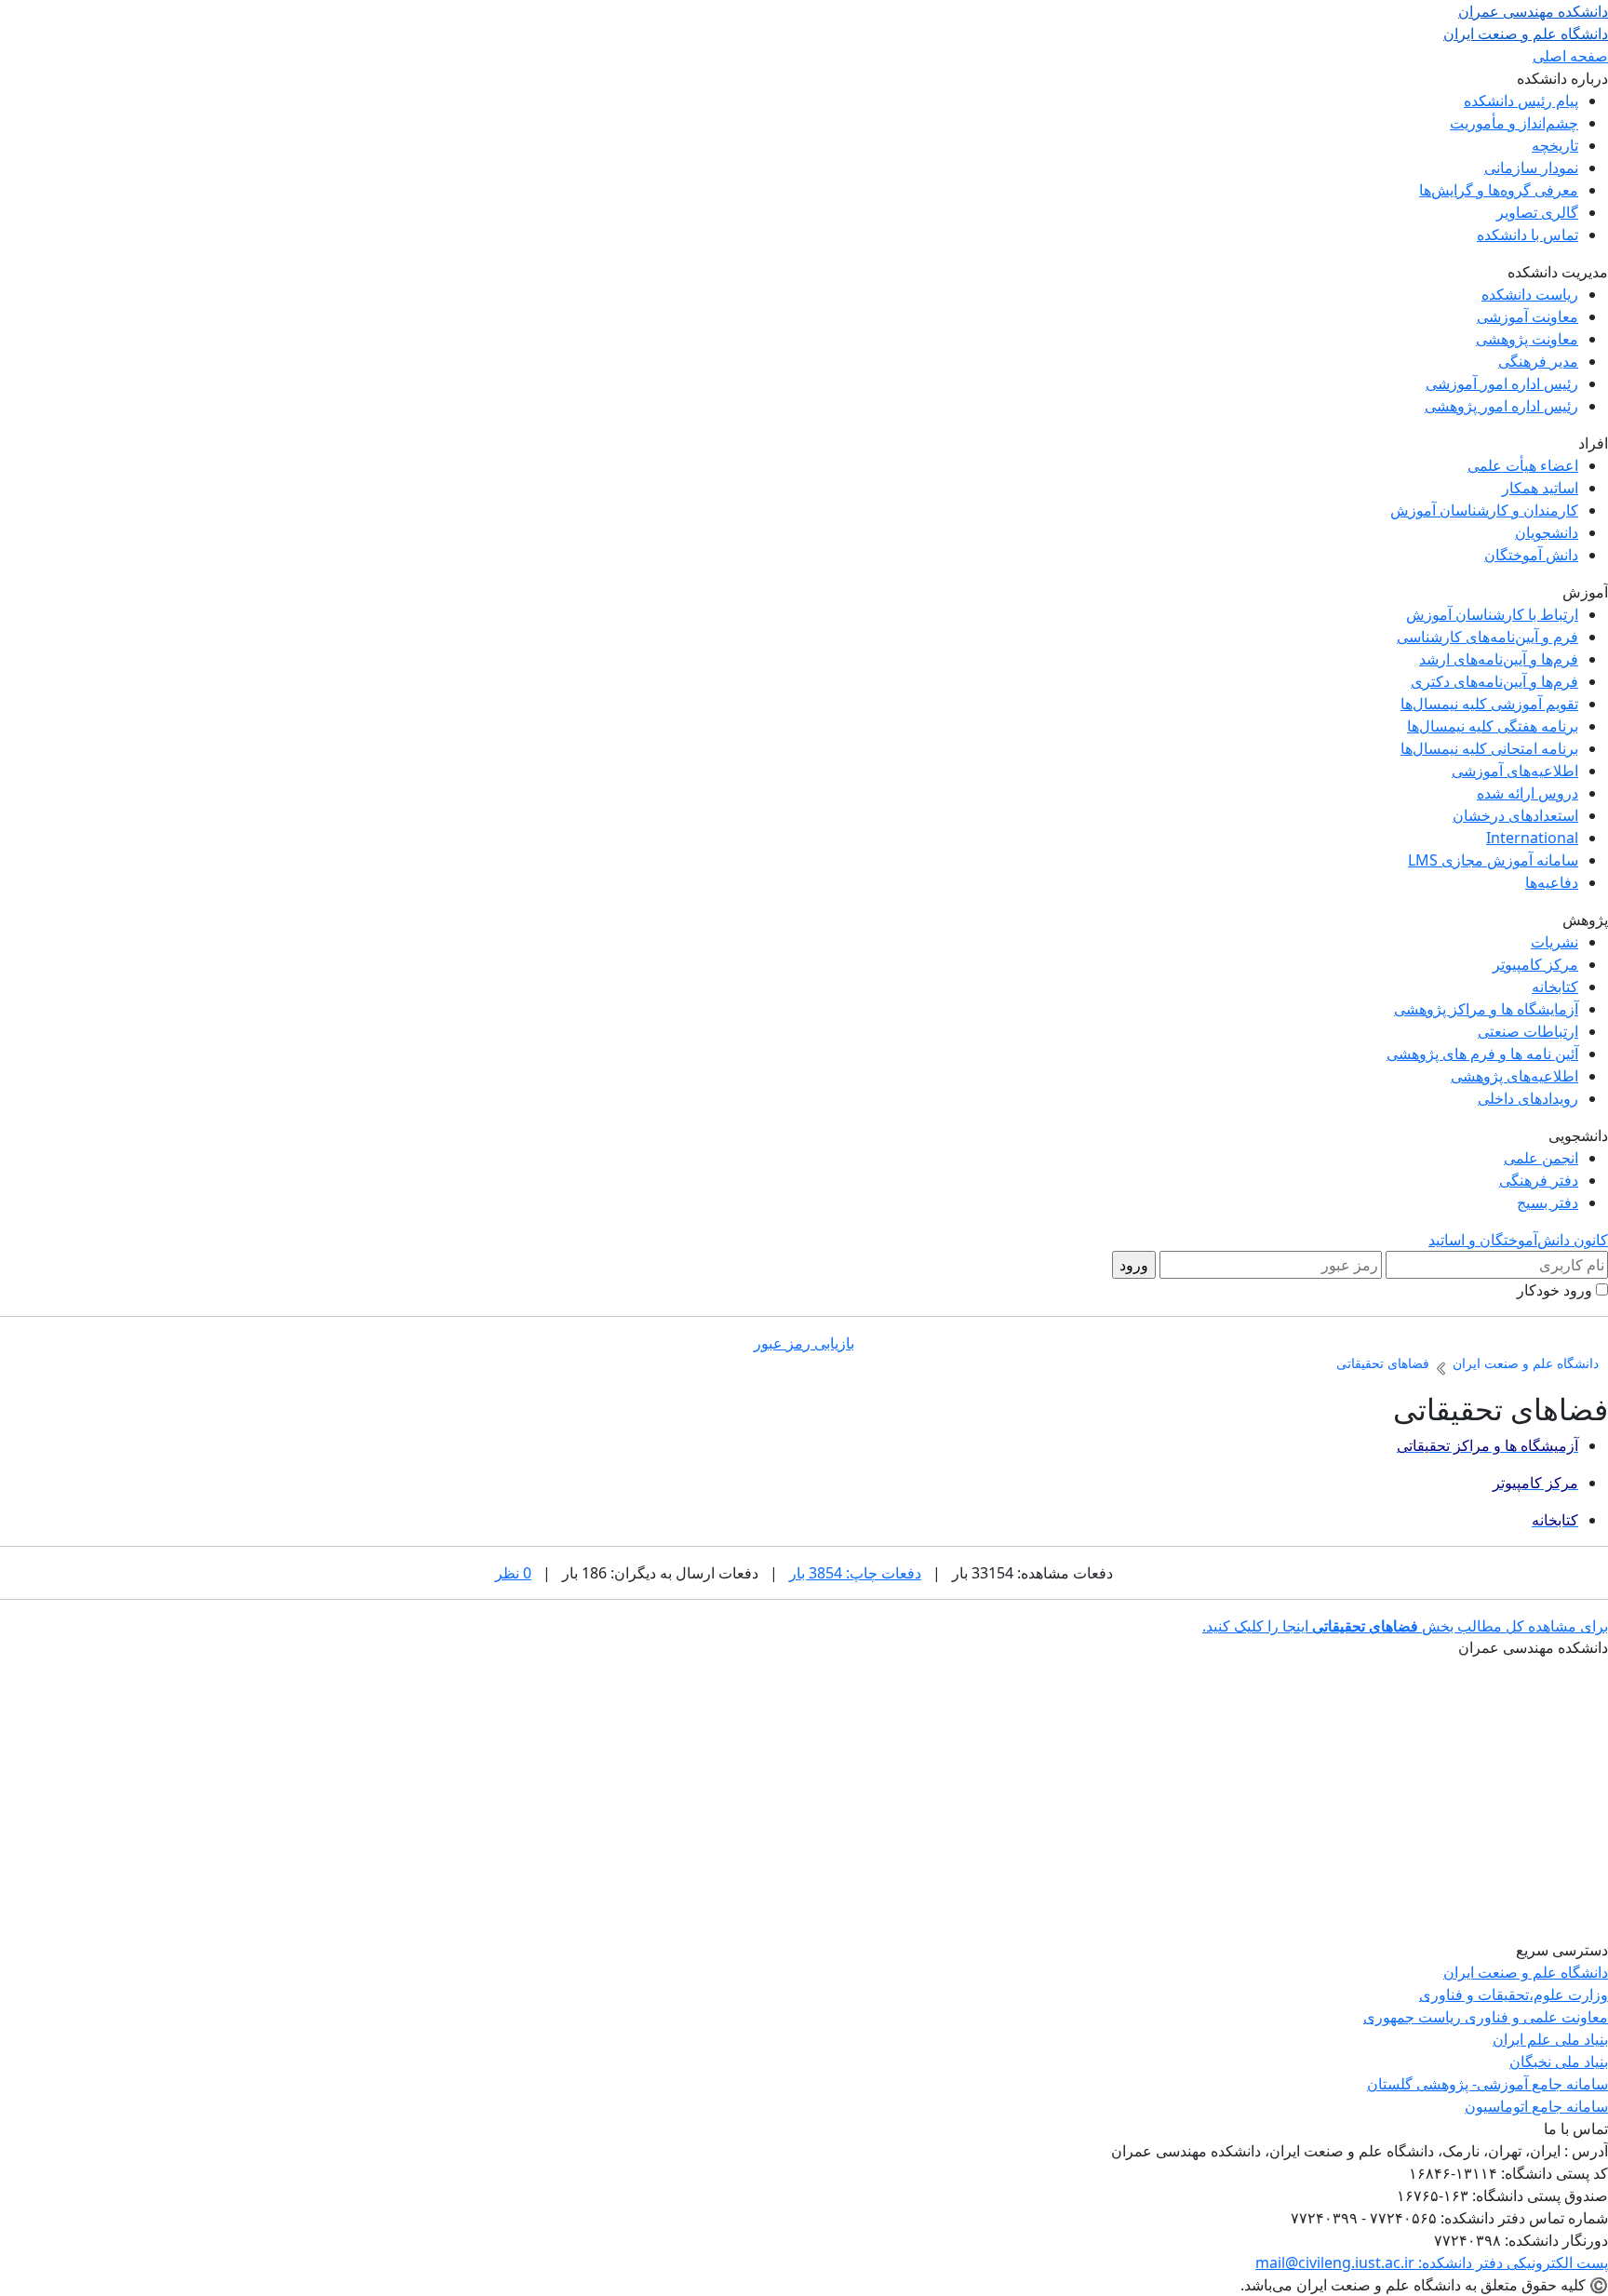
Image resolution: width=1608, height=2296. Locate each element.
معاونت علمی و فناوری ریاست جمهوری (1486, 2017)
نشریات (1554, 942)
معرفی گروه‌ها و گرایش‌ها (1499, 190)
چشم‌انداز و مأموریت (1514, 123)
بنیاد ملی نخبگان (1559, 2061)
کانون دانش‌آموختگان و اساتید (1518, 1240)
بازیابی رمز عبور (804, 1343)
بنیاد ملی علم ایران (1550, 2039)
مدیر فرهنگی (1538, 361)
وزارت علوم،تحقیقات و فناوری (1514, 1994)
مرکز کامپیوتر (1535, 964)
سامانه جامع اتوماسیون (1536, 2106)
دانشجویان (1547, 532)
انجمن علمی (1541, 1158)
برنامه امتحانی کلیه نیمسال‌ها (1489, 748)
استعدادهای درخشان (1515, 815)
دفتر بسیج (1548, 1202)
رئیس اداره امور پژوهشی (1501, 406)
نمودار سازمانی (1531, 168)
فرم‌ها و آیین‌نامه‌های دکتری (1494, 681)
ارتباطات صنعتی (1528, 1031)
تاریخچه (1555, 145)
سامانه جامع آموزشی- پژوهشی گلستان (1487, 2084)
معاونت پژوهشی (1527, 339)
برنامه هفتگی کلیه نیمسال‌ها (1493, 726)
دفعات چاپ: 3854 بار (855, 1573)
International (1532, 838)
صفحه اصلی (1570, 56)
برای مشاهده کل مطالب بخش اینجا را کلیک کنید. (1405, 1626)
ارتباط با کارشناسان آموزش (1492, 614)
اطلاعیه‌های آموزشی (1515, 771)
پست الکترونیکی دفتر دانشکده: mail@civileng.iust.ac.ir (1432, 2262)
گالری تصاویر (1537, 212)
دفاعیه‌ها (1552, 882)
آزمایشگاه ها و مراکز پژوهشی (1486, 1009)
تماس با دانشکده (1528, 235)
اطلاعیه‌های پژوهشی (1514, 1076)
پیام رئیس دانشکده (1521, 101)
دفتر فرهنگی (1539, 1180)
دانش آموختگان (1531, 555)
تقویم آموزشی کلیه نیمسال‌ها (1489, 704)
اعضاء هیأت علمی (1523, 465)
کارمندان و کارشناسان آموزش (1484, 510)
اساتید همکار (1540, 488)
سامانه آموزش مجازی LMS (1493, 860)
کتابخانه (1555, 987)
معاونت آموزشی (1528, 316)
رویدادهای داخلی (1528, 1098)
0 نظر (513, 1573)
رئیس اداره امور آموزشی (1502, 383)
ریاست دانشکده (1530, 294)
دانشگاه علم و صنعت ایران (1526, 1972)
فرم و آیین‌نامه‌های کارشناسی (1487, 637)
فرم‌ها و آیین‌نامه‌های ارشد (1499, 659)
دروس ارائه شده (1528, 793)
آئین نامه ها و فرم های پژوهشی (1482, 1054)
